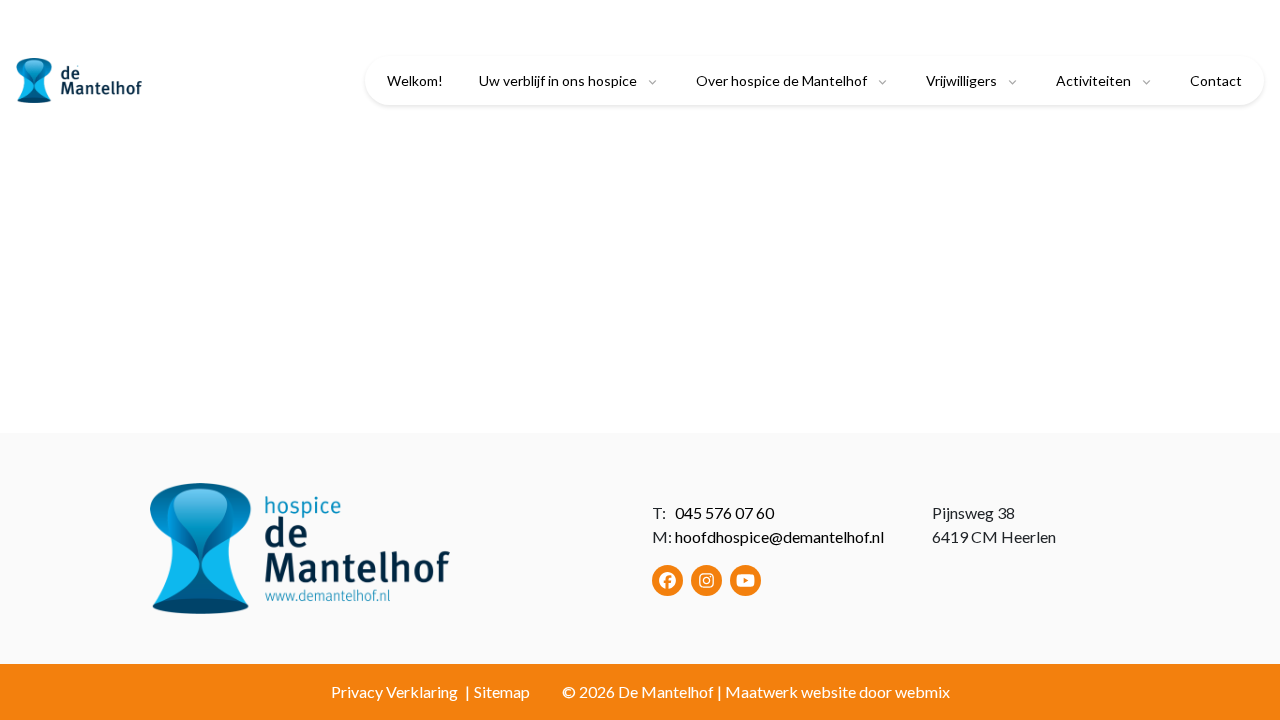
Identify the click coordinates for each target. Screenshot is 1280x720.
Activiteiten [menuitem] (1093, 80)
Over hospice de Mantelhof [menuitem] (781, 80)
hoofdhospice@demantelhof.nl (779, 536)
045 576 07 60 (724, 512)
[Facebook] (667, 580)
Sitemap (502, 691)
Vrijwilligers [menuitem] (961, 80)
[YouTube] (745, 580)
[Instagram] (706, 580)
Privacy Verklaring (394, 691)
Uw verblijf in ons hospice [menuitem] (558, 80)
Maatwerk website (790, 691)
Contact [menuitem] (1216, 80)
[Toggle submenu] (652, 81)
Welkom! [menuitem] (415, 80)
